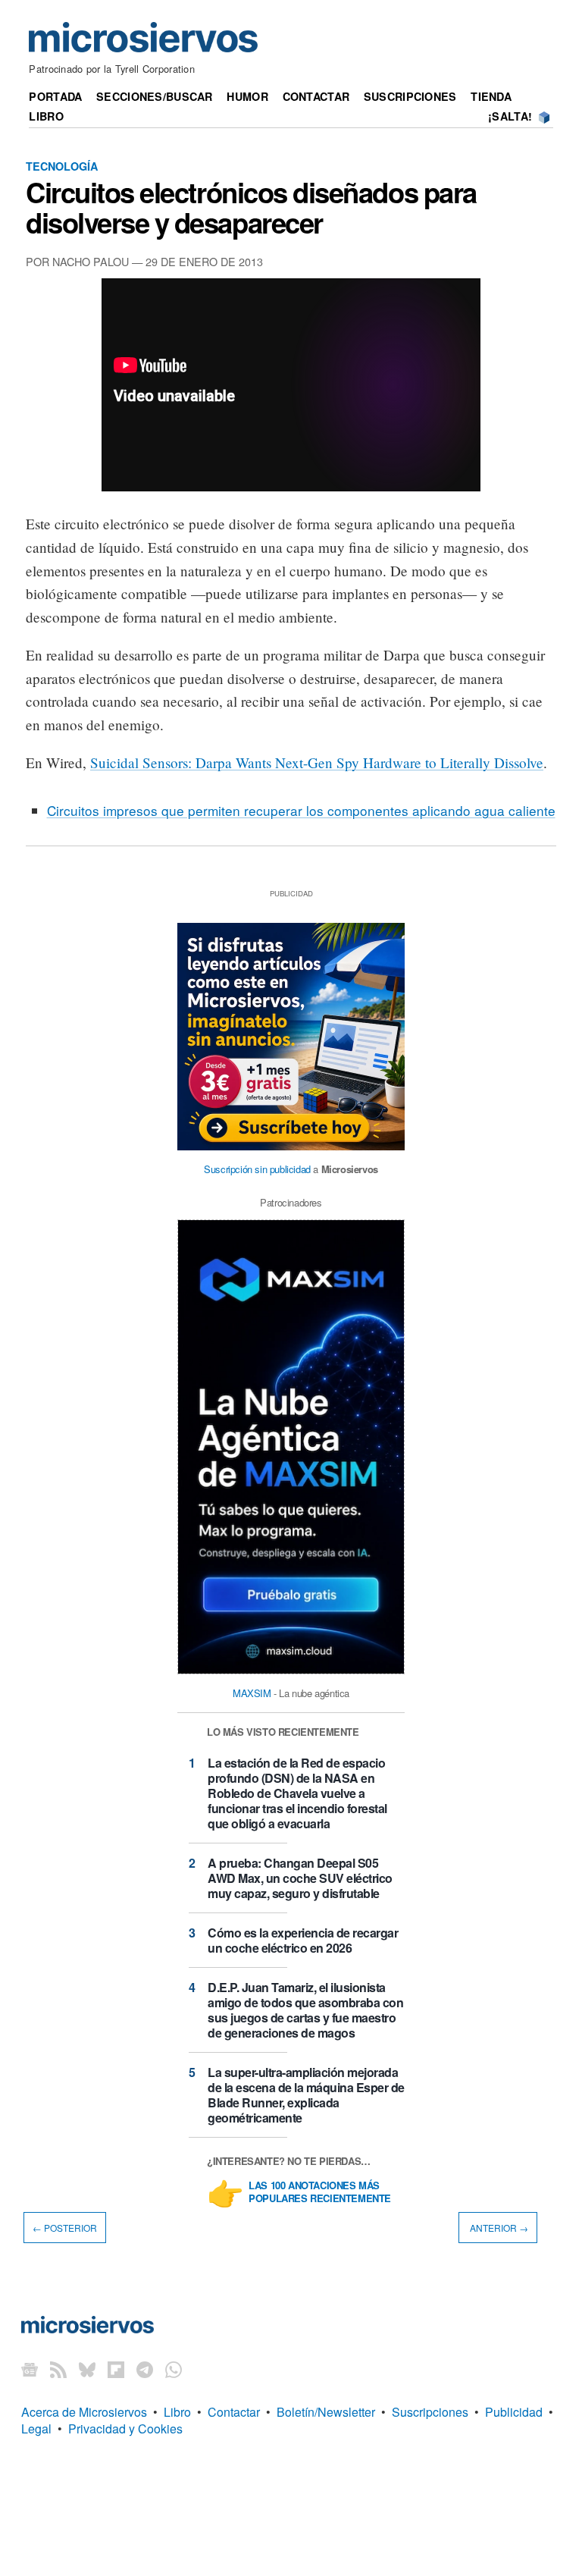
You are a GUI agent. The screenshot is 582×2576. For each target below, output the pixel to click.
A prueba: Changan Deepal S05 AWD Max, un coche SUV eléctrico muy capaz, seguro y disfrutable (300, 1878)
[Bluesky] (87, 2369)
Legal (36, 2429)
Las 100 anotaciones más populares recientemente (320, 2192)
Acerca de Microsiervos (84, 2412)
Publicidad (514, 2412)
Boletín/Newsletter (326, 2412)
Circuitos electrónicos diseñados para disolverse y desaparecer (251, 207)
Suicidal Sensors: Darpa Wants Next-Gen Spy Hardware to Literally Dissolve (317, 762)
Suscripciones (410, 96)
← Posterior (65, 2228)
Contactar (316, 96)
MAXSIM (252, 1693)
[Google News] (30, 2369)
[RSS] (58, 2369)
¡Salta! (510, 116)
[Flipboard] (116, 2369)
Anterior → (498, 2228)
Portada (55, 96)
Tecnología (62, 166)
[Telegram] (145, 2369)
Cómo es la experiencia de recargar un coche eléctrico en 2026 (303, 1940)
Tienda (491, 96)
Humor (247, 96)
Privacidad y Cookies (125, 2429)
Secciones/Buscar (155, 96)
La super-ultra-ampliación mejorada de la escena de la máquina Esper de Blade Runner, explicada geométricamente (306, 2095)
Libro (46, 116)
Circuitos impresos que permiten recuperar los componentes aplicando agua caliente (301, 810)
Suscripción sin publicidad (257, 1169)
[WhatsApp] (174, 2369)
